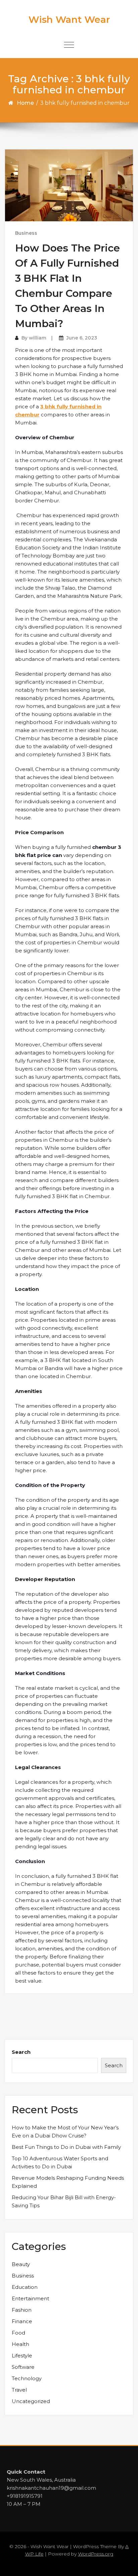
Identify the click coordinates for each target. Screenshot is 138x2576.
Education (25, 2287)
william (38, 338)
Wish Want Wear (69, 19)
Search (21, 2052)
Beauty (21, 2264)
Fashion (22, 2310)
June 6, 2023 (82, 338)
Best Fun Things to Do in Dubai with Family (66, 2147)
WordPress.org (96, 2554)
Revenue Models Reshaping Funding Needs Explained (68, 2182)
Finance (22, 2321)
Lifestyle (22, 2356)
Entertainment (30, 2298)
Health (20, 2344)
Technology (27, 2378)
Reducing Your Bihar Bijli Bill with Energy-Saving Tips (64, 2201)
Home (25, 103)
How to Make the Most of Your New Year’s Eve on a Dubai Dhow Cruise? (65, 2132)
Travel (19, 2390)
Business (26, 233)
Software (23, 2367)
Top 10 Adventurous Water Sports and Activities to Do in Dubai (60, 2162)
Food (18, 2333)
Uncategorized (31, 2401)
